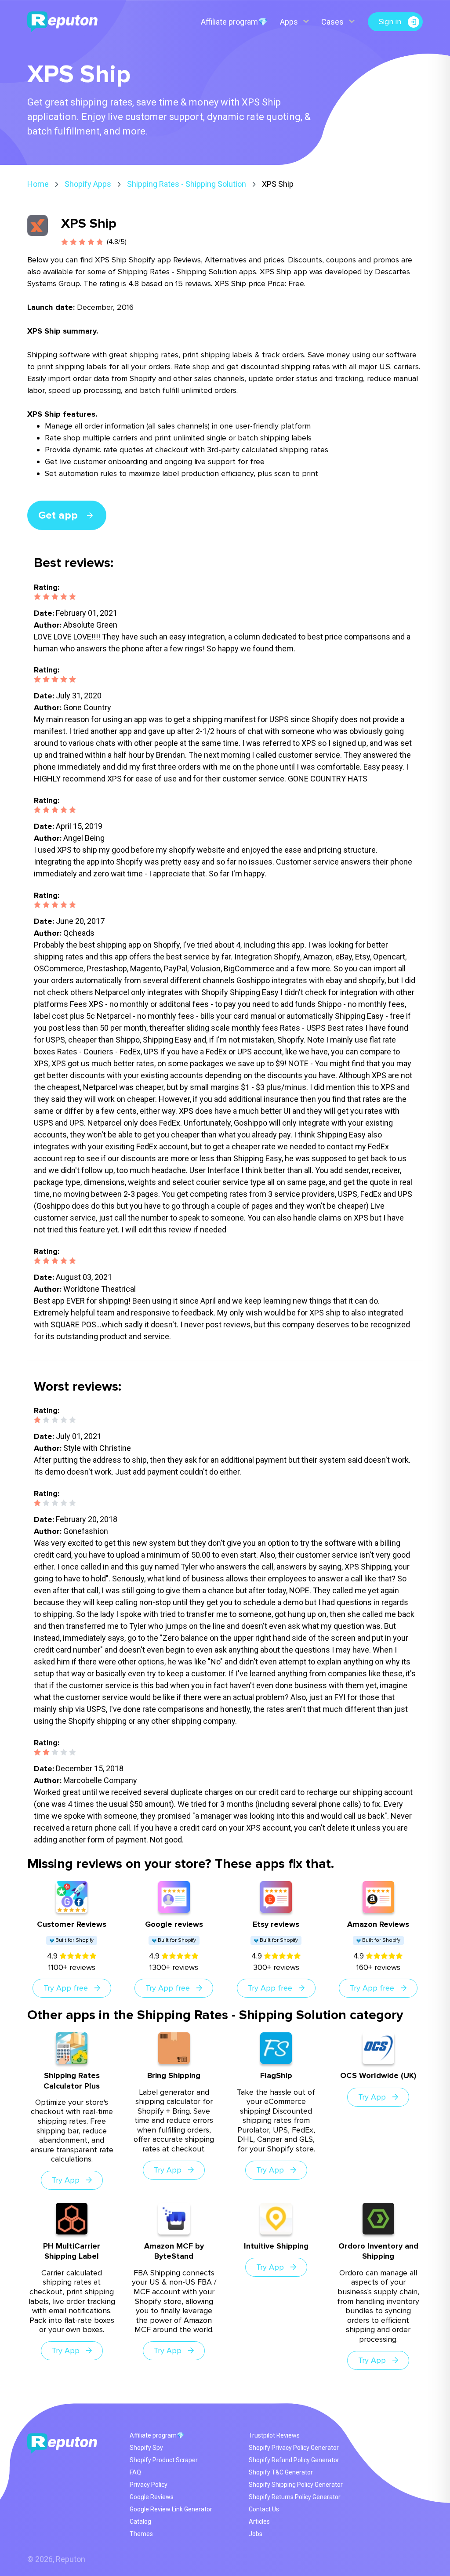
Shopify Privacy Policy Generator (294, 2448)
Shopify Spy (146, 2448)
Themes (141, 2534)
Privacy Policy (149, 2485)
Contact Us (264, 2509)
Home (38, 184)
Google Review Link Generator (171, 2509)
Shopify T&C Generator (281, 2472)
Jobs (256, 2534)
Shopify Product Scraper (164, 2460)
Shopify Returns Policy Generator (295, 2497)
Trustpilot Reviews (274, 2435)
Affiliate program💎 (234, 22)
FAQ (135, 2472)
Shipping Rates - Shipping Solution (187, 184)
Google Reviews (152, 2497)
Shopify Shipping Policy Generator (296, 2485)
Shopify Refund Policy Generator (294, 2460)
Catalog (140, 2522)
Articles (259, 2522)
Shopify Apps (88, 184)
